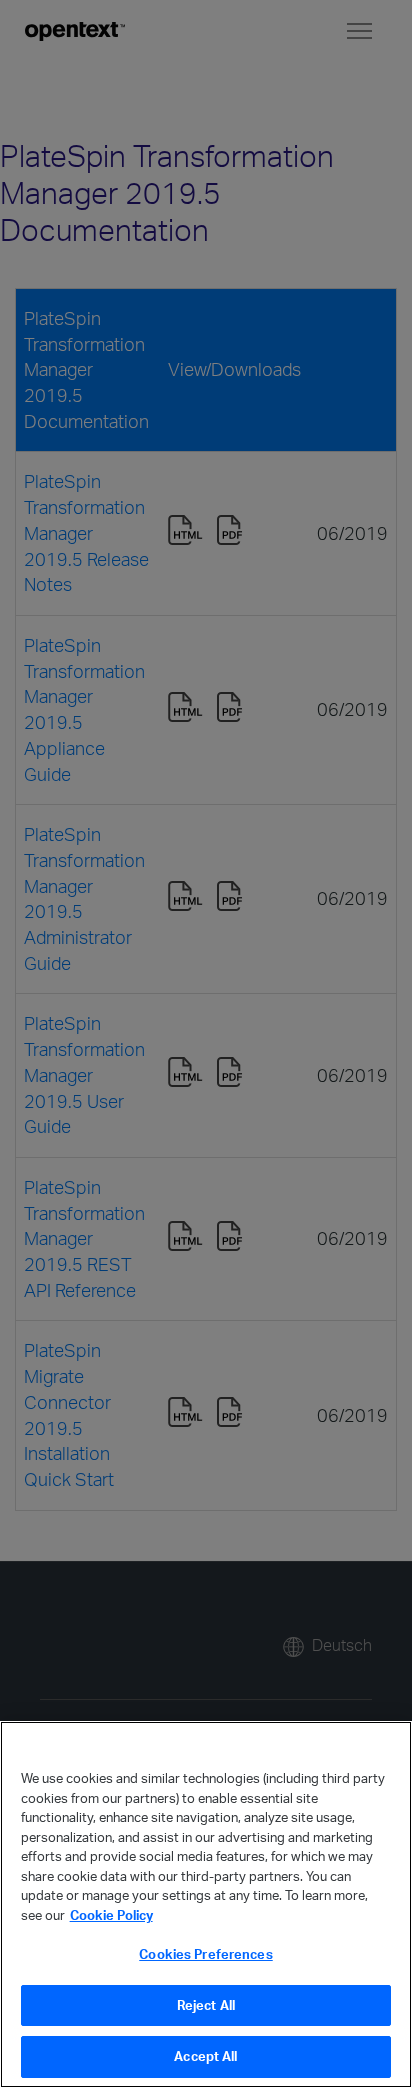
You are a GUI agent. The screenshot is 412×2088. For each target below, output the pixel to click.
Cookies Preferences (205, 1954)
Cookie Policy (111, 1915)
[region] (206, 1904)
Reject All (206, 2005)
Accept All (205, 2056)
